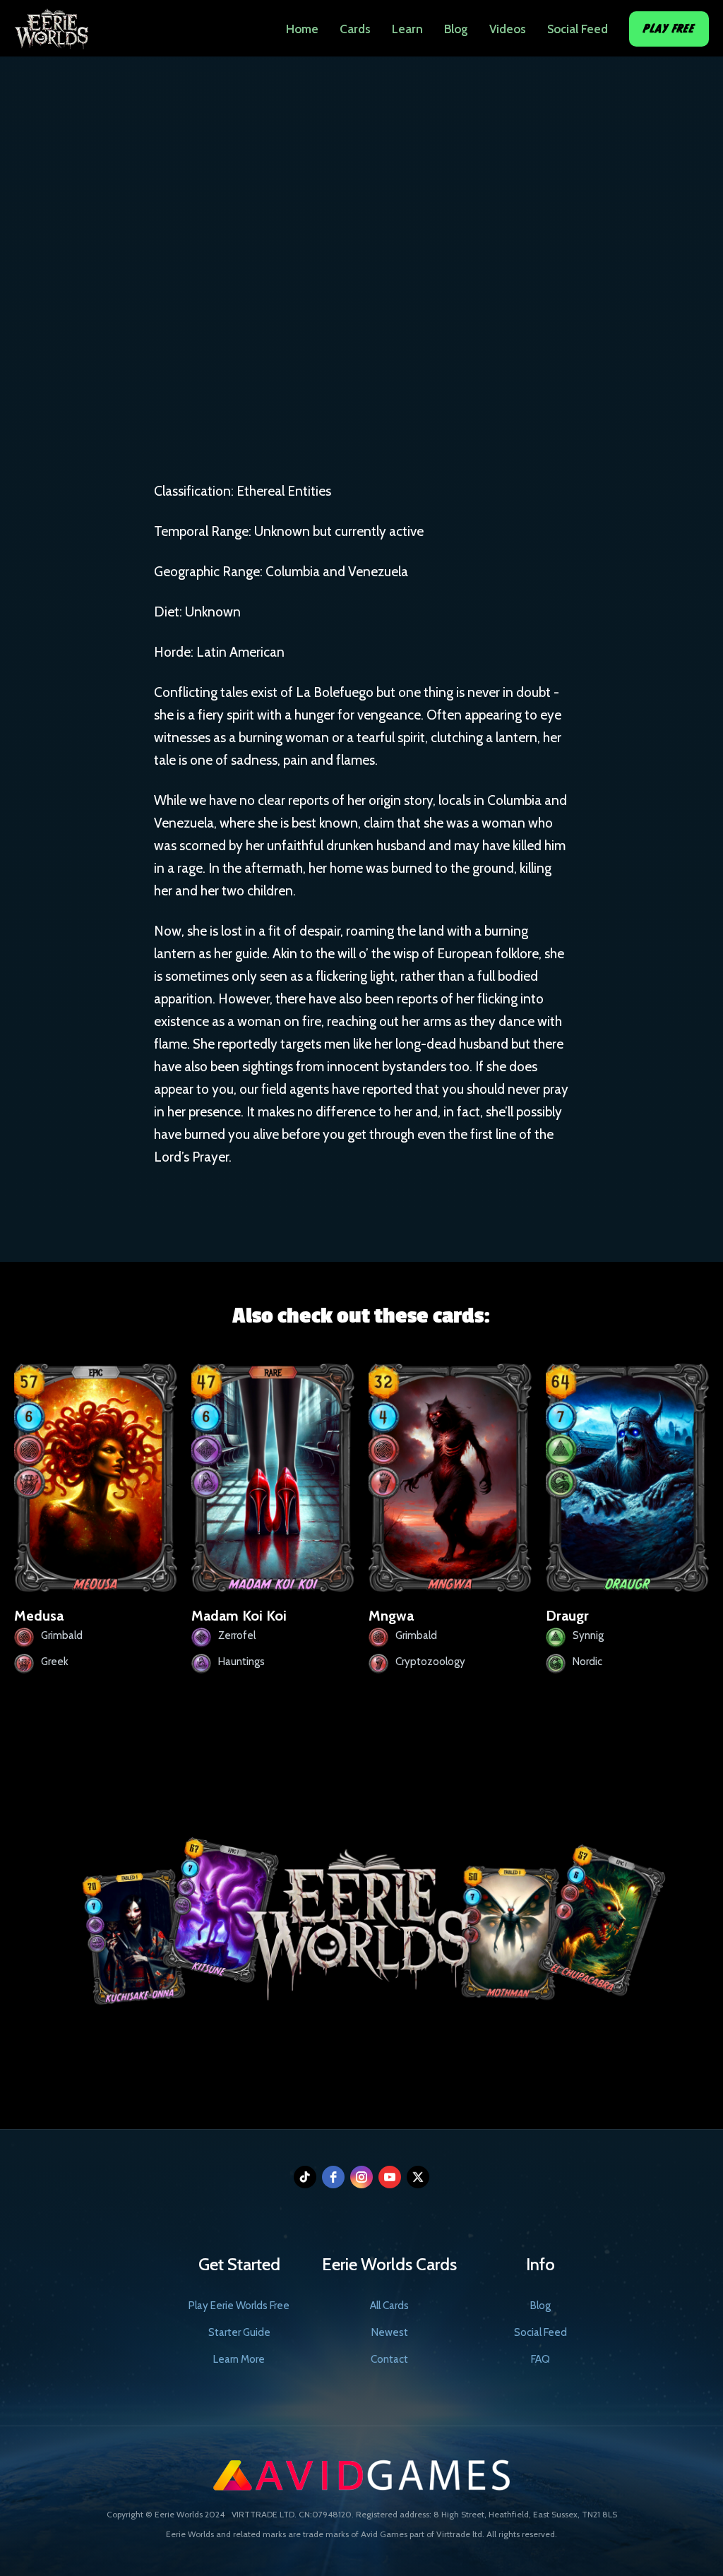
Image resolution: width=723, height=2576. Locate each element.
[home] (51, 25)
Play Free (669, 29)
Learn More (239, 2359)
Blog (456, 29)
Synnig (353, 333)
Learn (407, 29)
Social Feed (578, 29)
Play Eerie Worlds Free (239, 2306)
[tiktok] (305, 2177)
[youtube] (390, 2177)
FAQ (540, 2359)
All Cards (389, 2306)
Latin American (444, 333)
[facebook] (333, 2177)
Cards (355, 29)
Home (302, 29)
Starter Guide (239, 2332)
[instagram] (361, 2177)
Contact (389, 2359)
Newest (390, 2332)
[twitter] (418, 2177)
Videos (508, 29)
